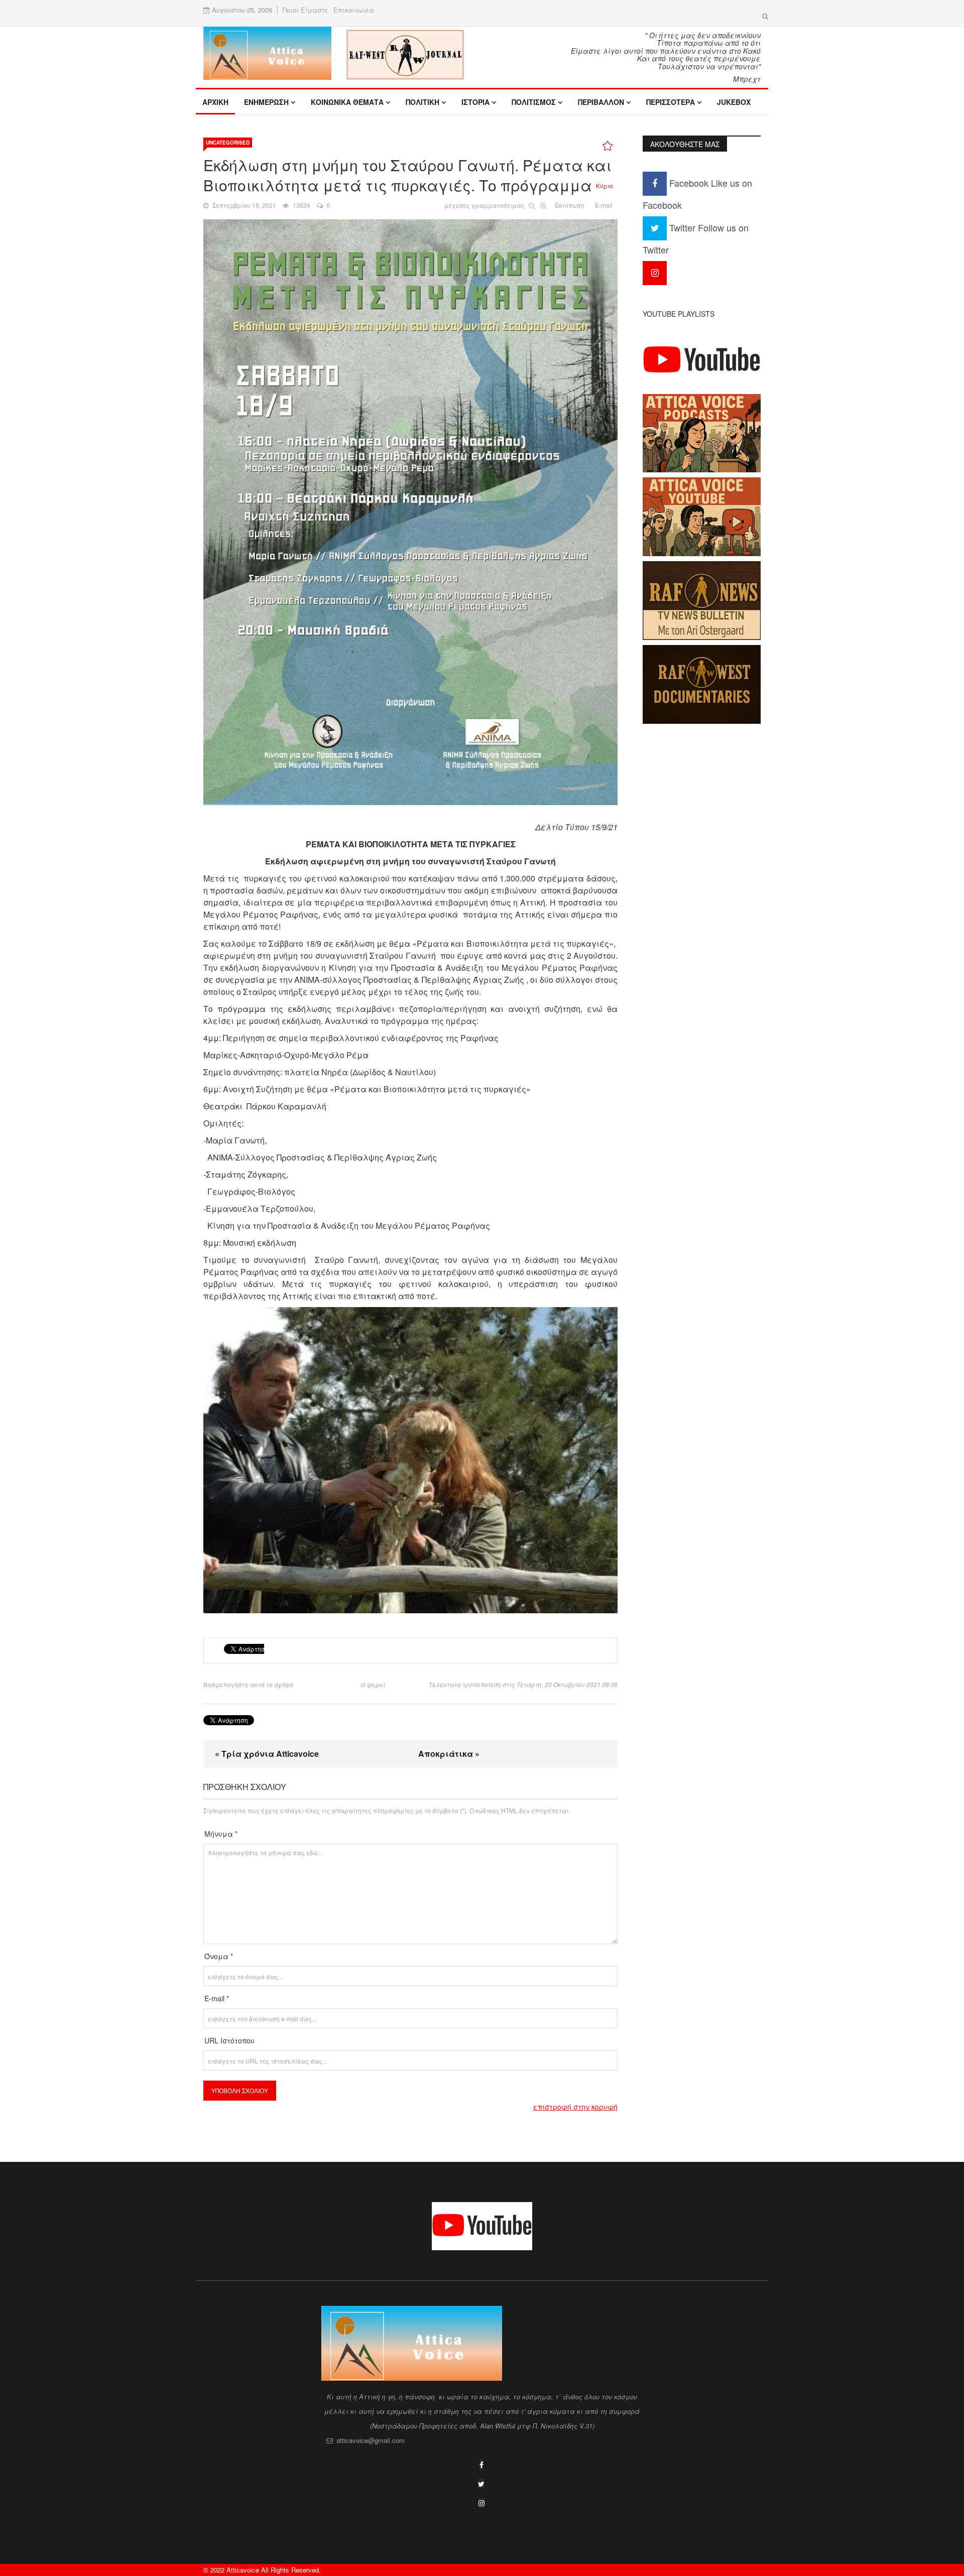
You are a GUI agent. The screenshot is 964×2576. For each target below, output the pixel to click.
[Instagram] (655, 272)
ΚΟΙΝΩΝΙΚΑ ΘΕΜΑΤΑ (347, 102)
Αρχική (215, 102)
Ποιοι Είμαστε (306, 10)
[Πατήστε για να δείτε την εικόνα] (410, 512)
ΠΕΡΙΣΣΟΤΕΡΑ (671, 102)
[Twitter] (481, 2484)
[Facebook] (481, 2465)
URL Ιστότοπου (229, 2040)
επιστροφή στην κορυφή (575, 2107)
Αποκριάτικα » (449, 1754)
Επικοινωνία (354, 10)
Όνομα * (219, 1956)
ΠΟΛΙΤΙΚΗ (423, 102)
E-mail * (217, 1998)
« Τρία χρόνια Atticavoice (267, 1754)
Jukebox (734, 102)
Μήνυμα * (221, 1834)
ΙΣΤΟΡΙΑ (475, 102)
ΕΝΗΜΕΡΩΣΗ (266, 102)
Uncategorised (228, 143)
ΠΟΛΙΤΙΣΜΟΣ (534, 102)
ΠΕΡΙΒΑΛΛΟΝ (601, 102)
